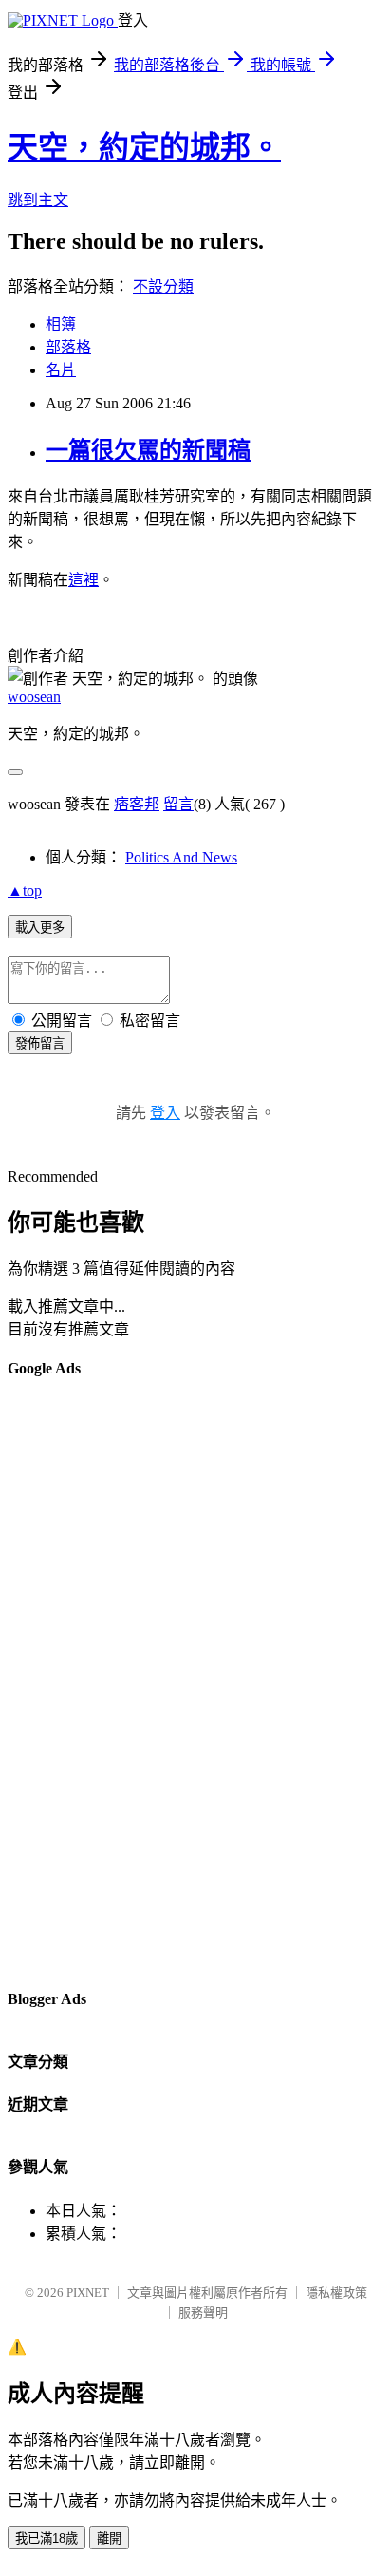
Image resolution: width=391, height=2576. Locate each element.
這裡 (84, 580)
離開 (109, 2538)
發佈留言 (40, 1043)
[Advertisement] (84, 1682)
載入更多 (40, 928)
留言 (178, 804)
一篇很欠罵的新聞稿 (148, 450)
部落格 (68, 347)
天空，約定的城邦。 (144, 147)
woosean (34, 697)
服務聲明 (203, 2312)
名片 (61, 370)
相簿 (61, 324)
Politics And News (181, 857)
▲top (25, 890)
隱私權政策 (336, 2292)
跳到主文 (38, 200)
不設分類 (163, 286)
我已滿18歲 (47, 2538)
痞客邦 (137, 804)
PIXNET (88, 2292)
